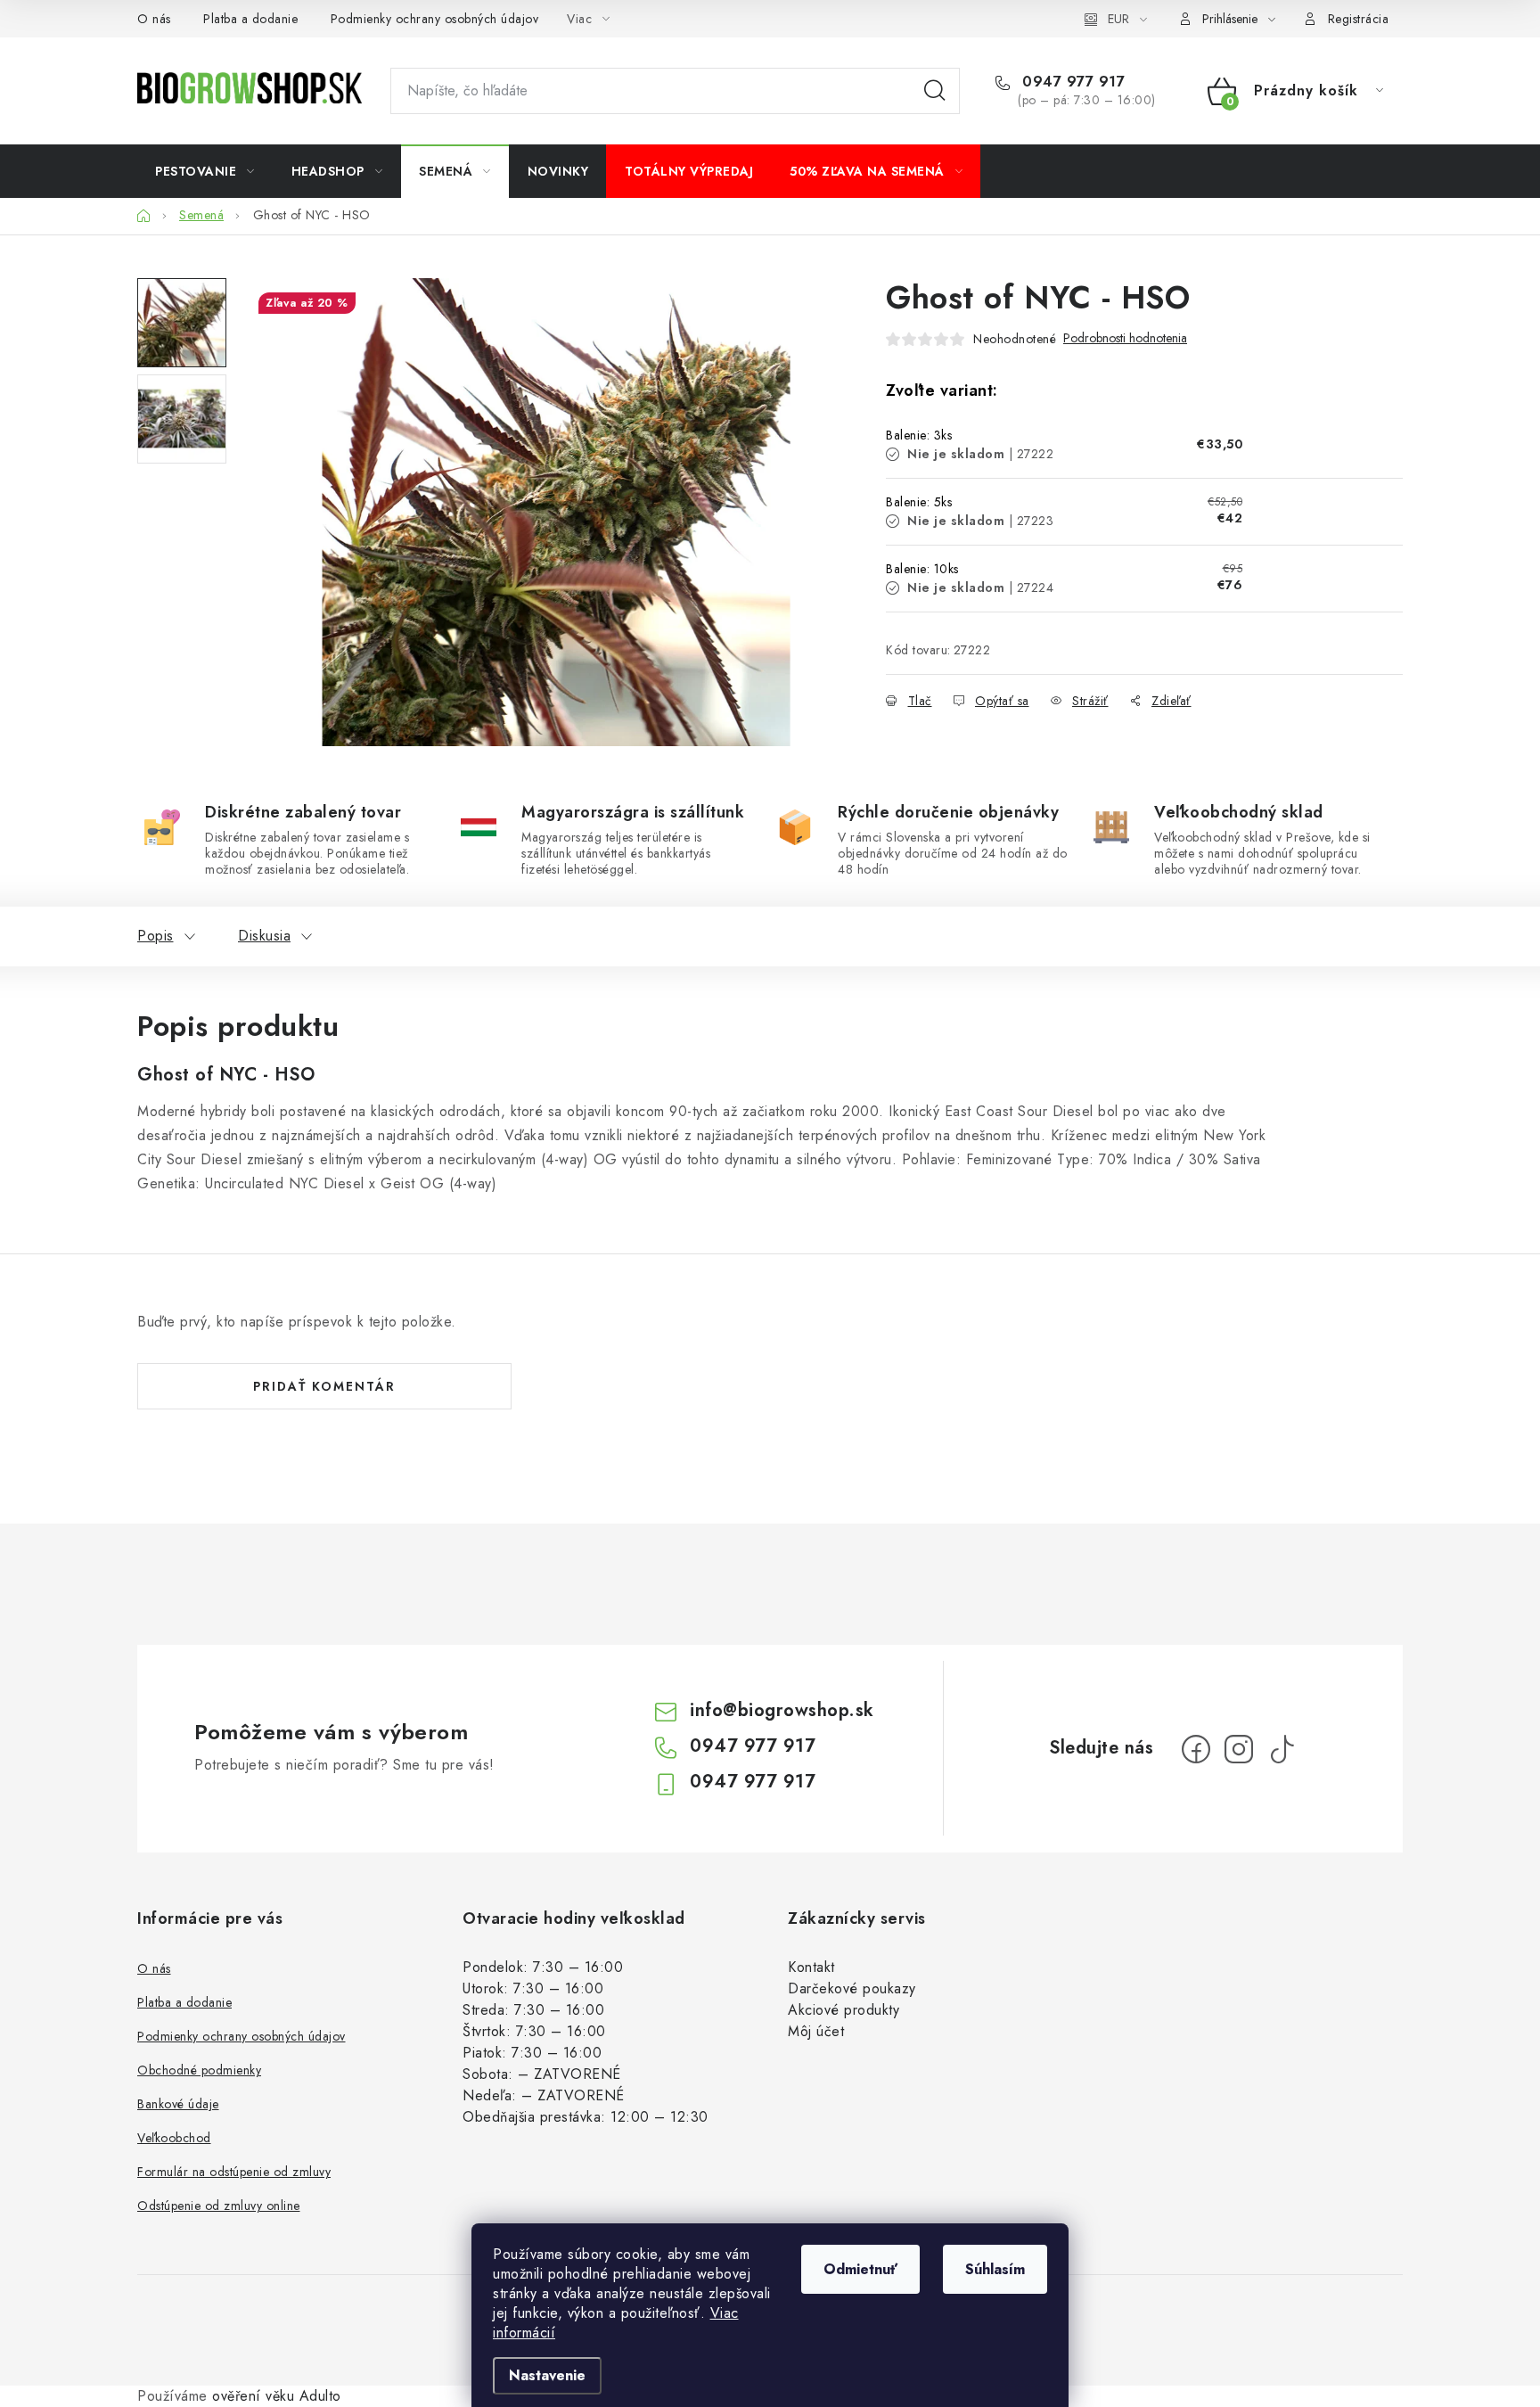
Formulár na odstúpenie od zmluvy (234, 2172)
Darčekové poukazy (852, 1988)
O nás (154, 19)
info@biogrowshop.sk (782, 1710)
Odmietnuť (860, 2269)
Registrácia (1359, 19)
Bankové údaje (178, 2104)
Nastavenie (547, 2375)
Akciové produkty (844, 2010)
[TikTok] (1282, 1749)
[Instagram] (1239, 1749)
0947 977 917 (1071, 82)
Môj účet (816, 2031)
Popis (156, 936)
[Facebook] (1196, 1749)
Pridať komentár (324, 1386)
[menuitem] (205, 171)
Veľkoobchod (174, 2138)
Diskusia (264, 936)
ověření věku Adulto (277, 2396)
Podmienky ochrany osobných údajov (435, 19)
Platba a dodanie (250, 19)
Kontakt (811, 1967)
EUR (1118, 19)
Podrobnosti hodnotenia (1125, 338)
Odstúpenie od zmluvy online (219, 2206)
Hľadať (935, 91)
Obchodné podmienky (199, 2070)
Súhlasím (995, 2269)
